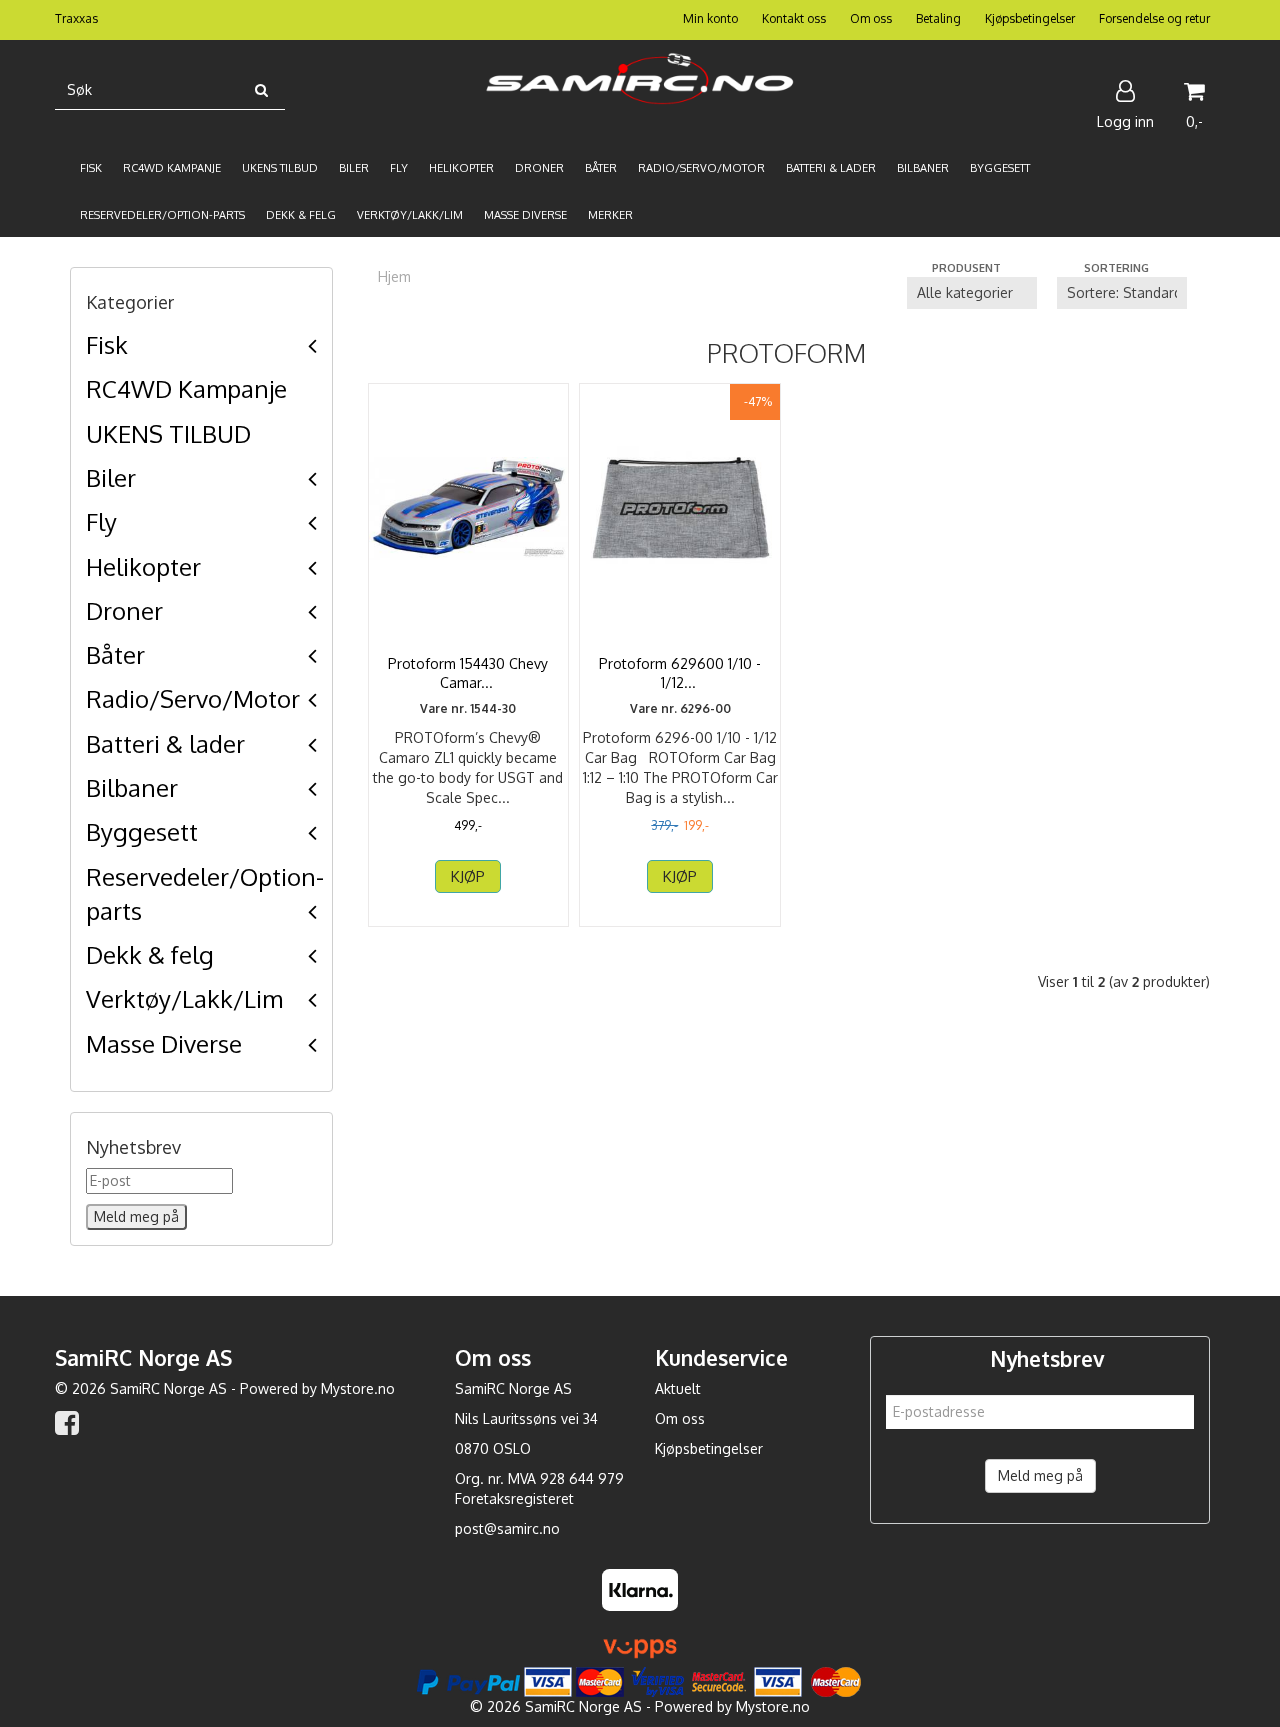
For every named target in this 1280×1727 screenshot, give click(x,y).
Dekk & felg (150, 954)
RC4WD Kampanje (186, 388)
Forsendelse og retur (1154, 18)
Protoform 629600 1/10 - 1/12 (680, 673)
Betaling (938, 18)
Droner (124, 610)
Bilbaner (132, 787)
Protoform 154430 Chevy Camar (468, 673)
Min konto (710, 18)
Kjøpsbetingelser (1030, 18)
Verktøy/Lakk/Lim (184, 998)
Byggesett (142, 831)
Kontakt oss (794, 18)
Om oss (871, 18)
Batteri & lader (165, 743)
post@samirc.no (507, 1528)
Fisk (107, 344)
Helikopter (143, 566)
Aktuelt (678, 1388)
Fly (101, 521)
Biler (111, 477)
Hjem (394, 276)
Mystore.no (358, 1388)
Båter (115, 654)
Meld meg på (1040, 1475)
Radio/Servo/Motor (193, 698)
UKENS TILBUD (168, 433)
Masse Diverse (164, 1043)
